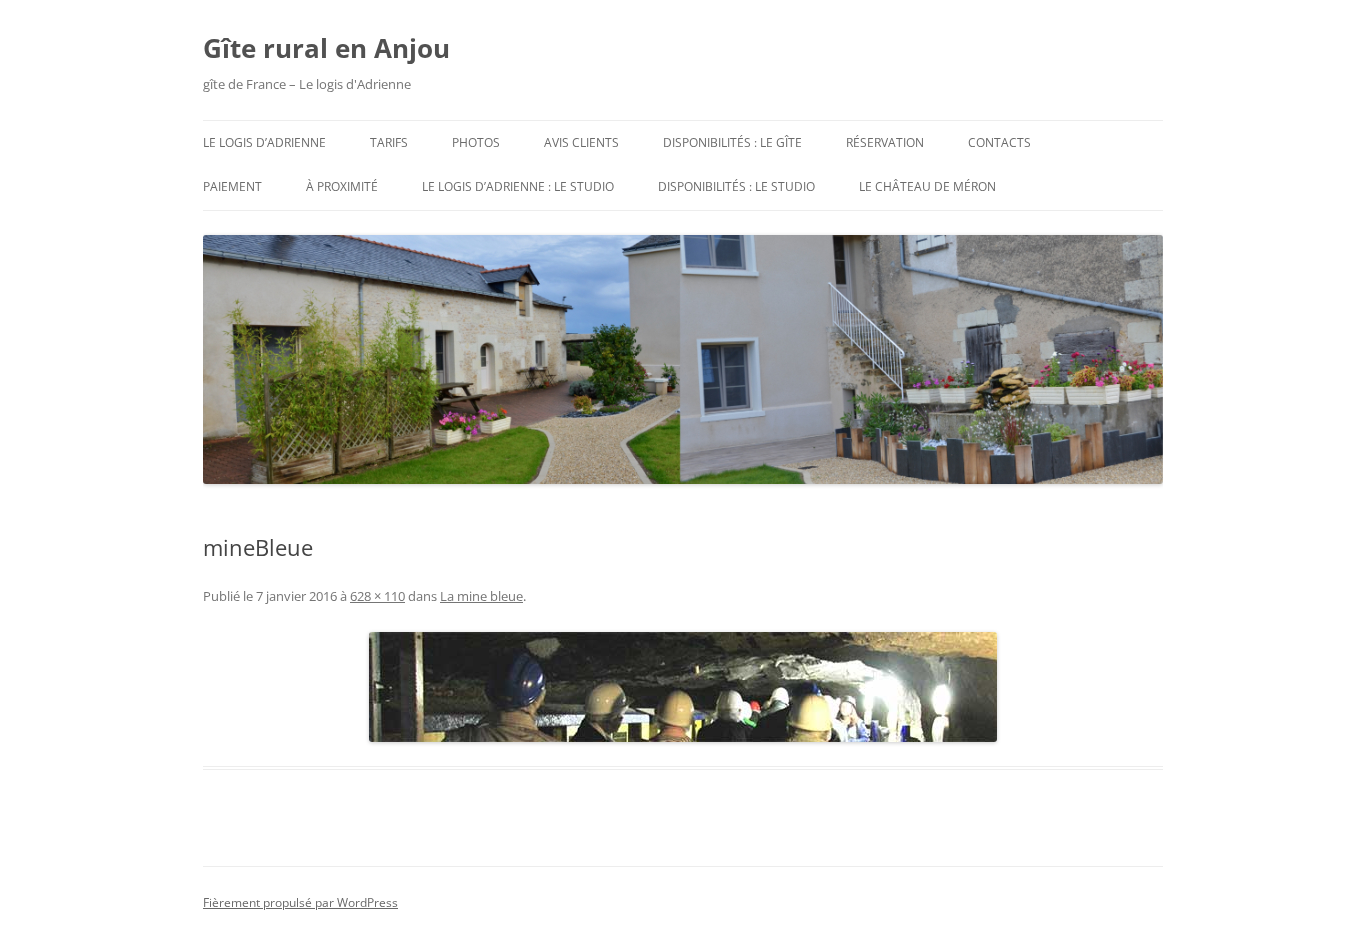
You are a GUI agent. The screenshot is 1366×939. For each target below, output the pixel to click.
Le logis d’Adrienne (264, 142)
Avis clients (581, 142)
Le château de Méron (927, 186)
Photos (476, 142)
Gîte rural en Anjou (326, 48)
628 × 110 (377, 596)
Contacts (999, 142)
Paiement (232, 186)
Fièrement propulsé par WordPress (300, 902)
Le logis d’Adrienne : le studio (518, 186)
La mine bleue (481, 596)
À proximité (342, 186)
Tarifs (389, 142)
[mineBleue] (683, 687)
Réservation (885, 142)
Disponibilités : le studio (736, 186)
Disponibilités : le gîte (732, 142)
